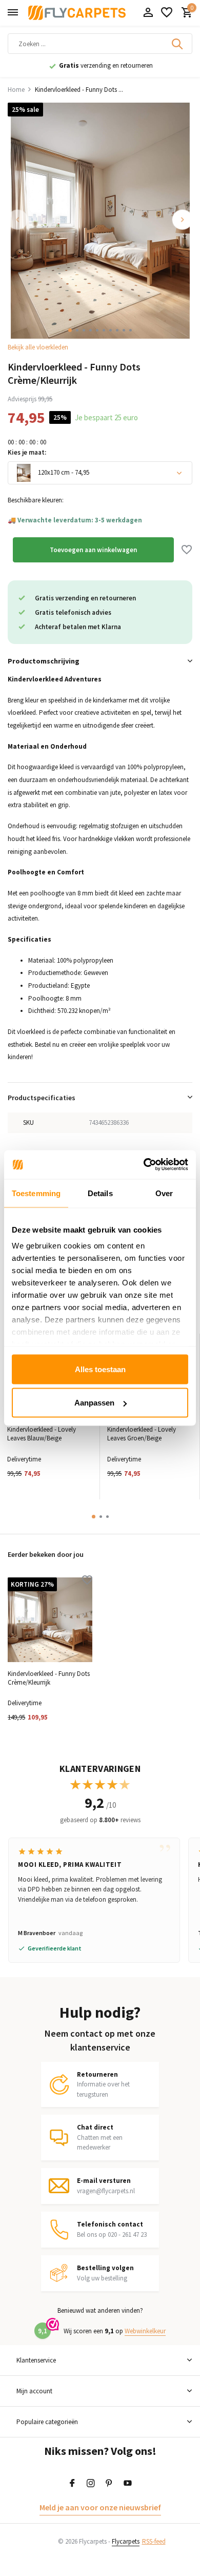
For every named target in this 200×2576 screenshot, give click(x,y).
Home (16, 90)
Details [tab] (100, 1193)
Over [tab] (164, 1193)
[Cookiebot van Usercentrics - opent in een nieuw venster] (144, 1165)
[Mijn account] (148, 13)
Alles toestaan (100, 1369)
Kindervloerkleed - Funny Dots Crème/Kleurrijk (49, 1678)
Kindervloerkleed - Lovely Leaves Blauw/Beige (42, 1434)
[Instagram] (91, 2484)
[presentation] (18, 220)
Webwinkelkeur (145, 2331)
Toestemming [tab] (36, 1193)
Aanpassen (94, 1403)
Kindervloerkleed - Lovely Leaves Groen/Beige (142, 1434)
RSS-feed (154, 2541)
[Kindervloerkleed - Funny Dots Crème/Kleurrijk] (50, 1620)
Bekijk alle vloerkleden (38, 347)
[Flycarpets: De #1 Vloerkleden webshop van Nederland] (77, 13)
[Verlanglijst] (167, 13)
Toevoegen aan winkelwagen (93, 550)
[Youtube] (128, 2484)
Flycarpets (126, 2541)
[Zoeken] (178, 44)
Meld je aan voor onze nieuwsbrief (100, 2507)
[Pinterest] (109, 2484)
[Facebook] (72, 2484)
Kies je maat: (27, 452)
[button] (70, 330)
